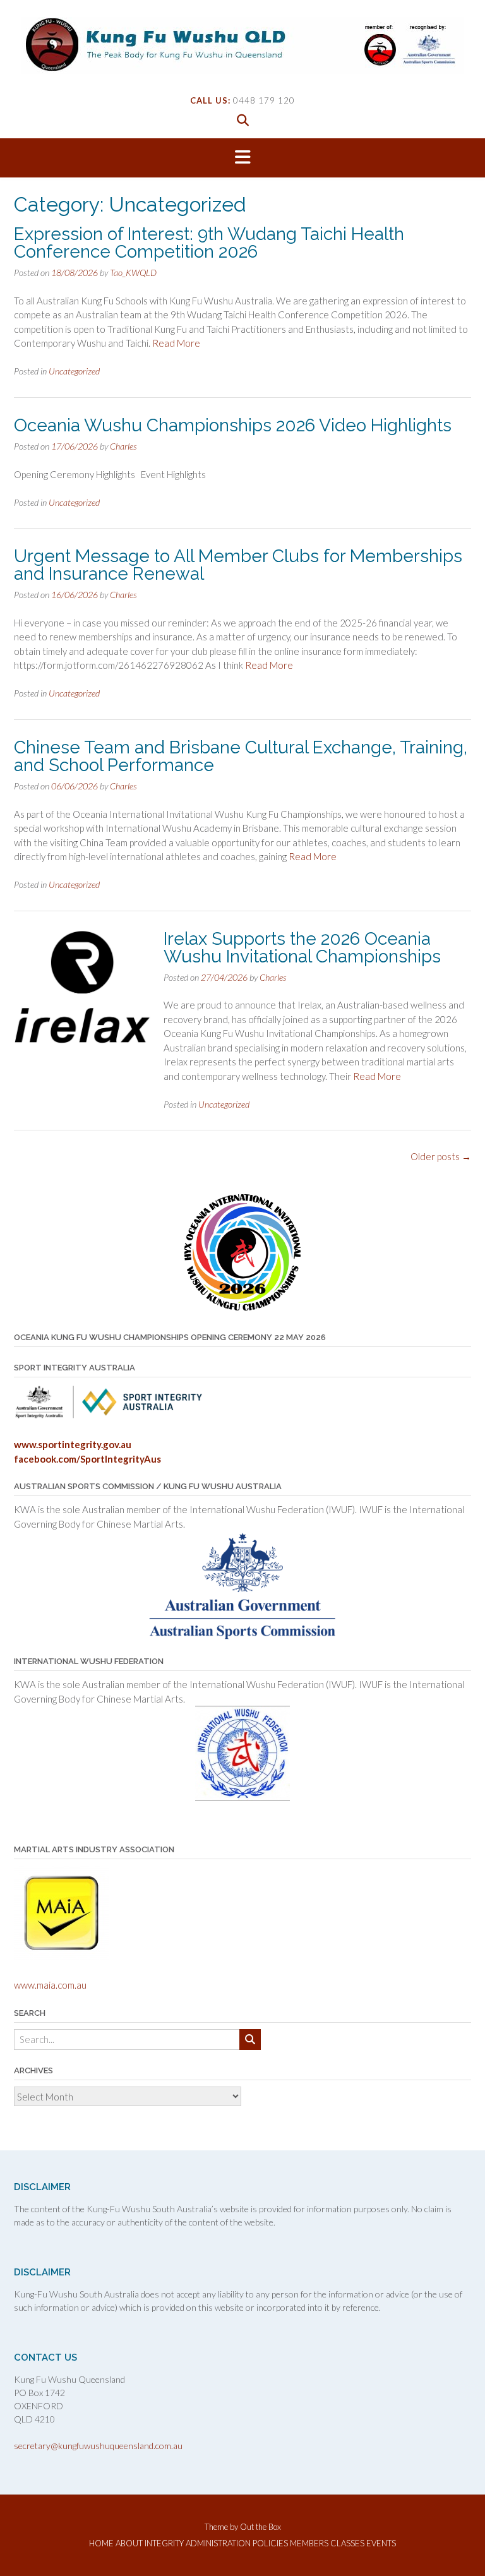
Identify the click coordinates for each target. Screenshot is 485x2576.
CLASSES (347, 2543)
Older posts (441, 1156)
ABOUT (129, 2543)
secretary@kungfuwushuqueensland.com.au (98, 2446)
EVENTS (381, 2543)
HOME (101, 2543)
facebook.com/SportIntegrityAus (87, 1459)
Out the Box (260, 2527)
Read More (176, 343)
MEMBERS (309, 2543)
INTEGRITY (164, 2543)
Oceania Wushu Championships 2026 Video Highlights (233, 425)
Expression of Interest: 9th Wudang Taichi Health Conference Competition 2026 (209, 243)
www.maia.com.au (50, 1985)
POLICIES (270, 2543)
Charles (123, 446)
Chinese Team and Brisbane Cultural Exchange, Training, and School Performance (241, 756)
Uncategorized (74, 371)
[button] (242, 158)
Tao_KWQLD (133, 273)
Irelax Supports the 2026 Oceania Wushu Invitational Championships (302, 948)
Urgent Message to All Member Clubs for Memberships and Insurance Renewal (238, 565)
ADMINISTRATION (218, 2543)
